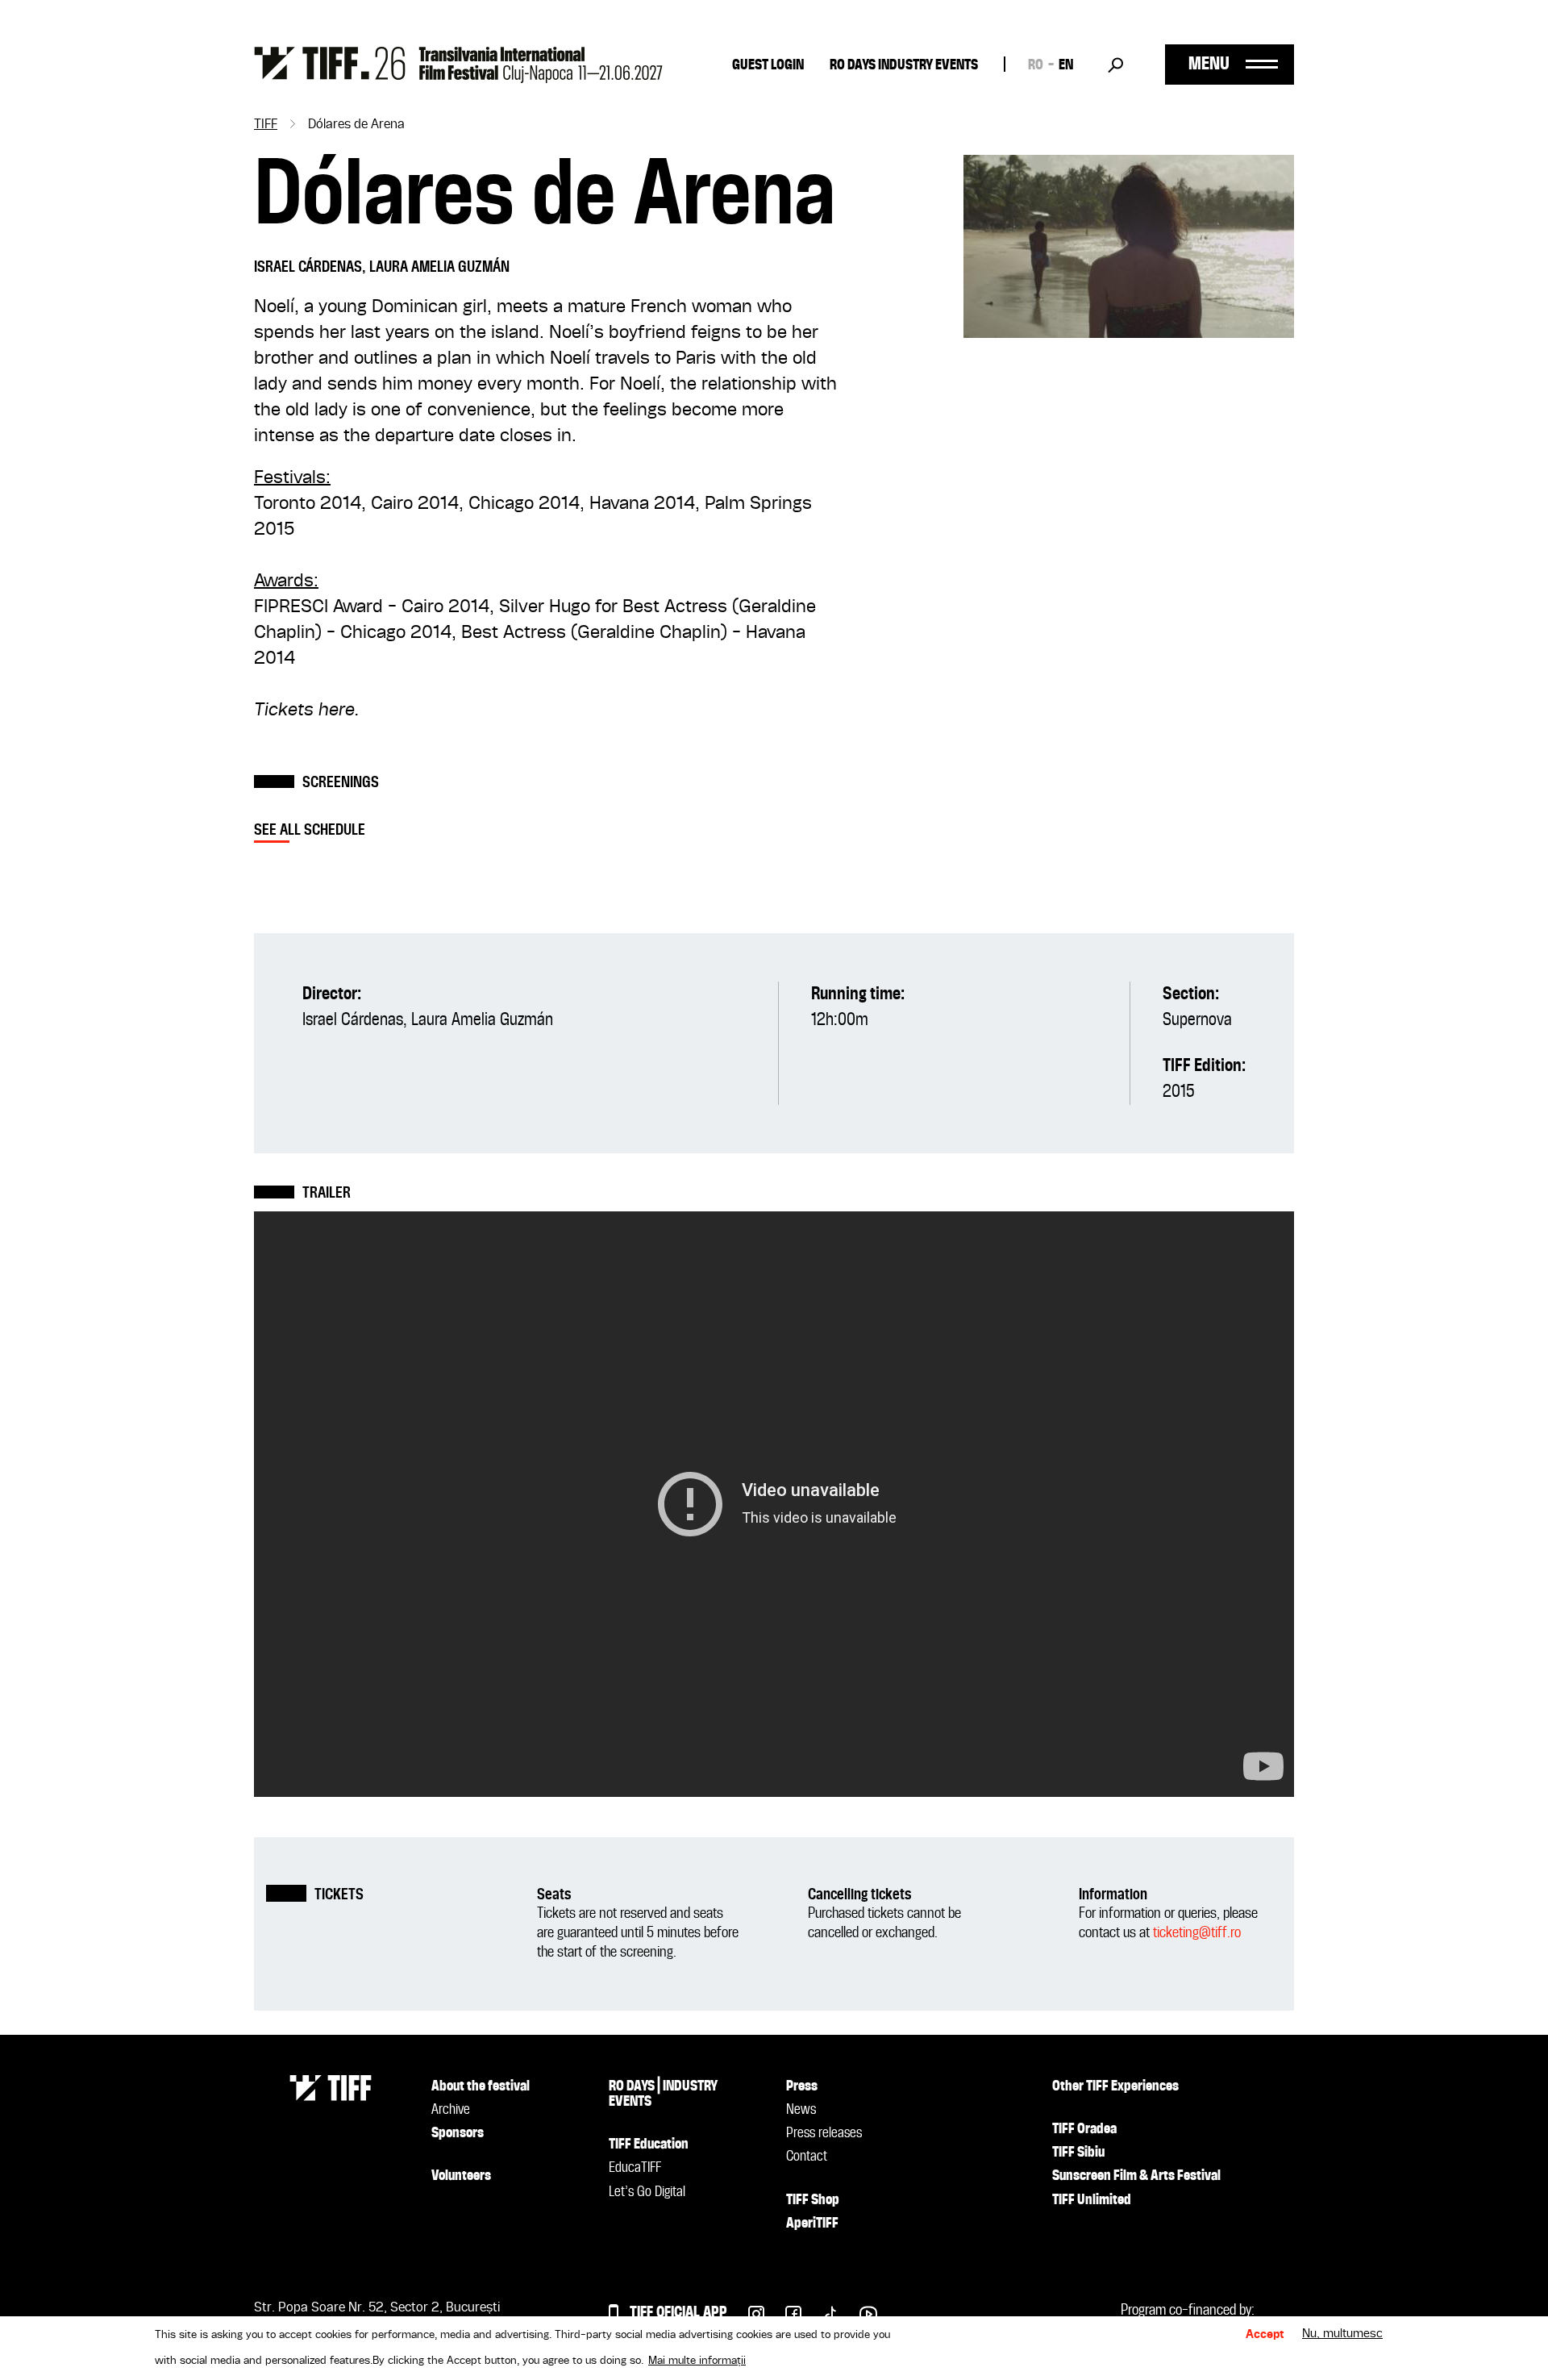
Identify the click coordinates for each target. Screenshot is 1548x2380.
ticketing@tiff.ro (1197, 1933)
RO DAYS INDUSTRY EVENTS (904, 65)
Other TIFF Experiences (1115, 2086)
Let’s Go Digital (647, 2192)
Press (802, 2086)
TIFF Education (649, 2145)
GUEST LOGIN (768, 65)
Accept (1265, 2335)
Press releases (824, 2133)
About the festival (481, 2086)
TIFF (266, 125)
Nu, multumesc (1342, 2335)
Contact (807, 2157)
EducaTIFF (635, 2168)
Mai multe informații (697, 2361)
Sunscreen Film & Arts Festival (1136, 2176)
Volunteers (461, 2176)
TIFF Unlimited (1092, 2200)
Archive (451, 2110)
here (337, 711)
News (801, 2110)
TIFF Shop (813, 2200)
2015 (1178, 1092)
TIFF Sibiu (1078, 2153)
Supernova (1197, 1020)
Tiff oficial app (678, 2313)
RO (1036, 65)
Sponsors (458, 2133)
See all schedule (310, 830)
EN (1066, 65)
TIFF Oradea (1084, 2129)
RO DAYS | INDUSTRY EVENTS (663, 2094)
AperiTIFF (812, 2224)
